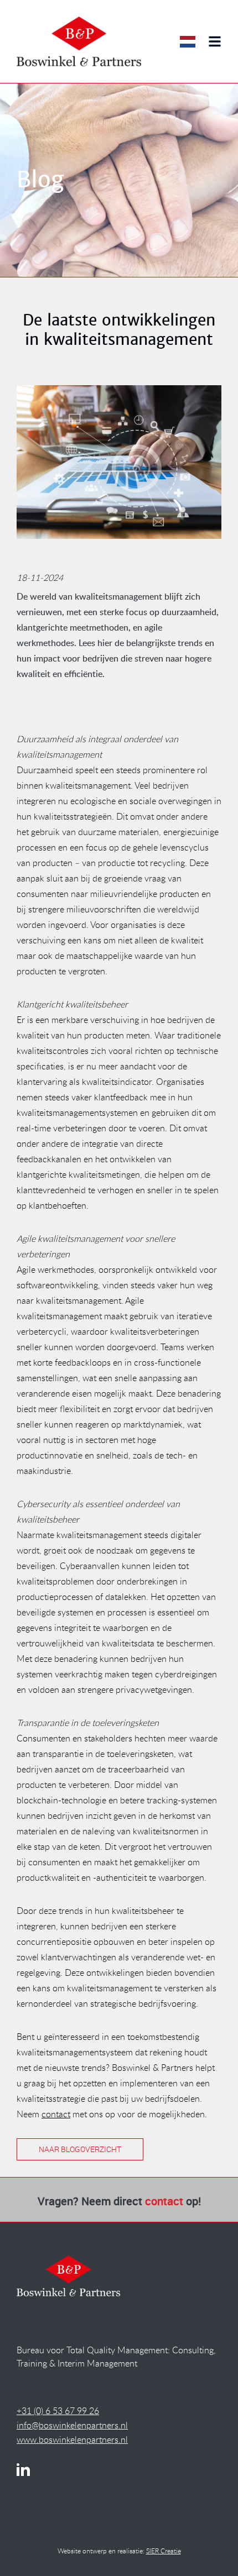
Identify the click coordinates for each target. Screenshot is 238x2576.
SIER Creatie (164, 2551)
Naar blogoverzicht (80, 2149)
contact (56, 2114)
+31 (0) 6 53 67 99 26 (58, 2411)
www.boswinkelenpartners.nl (72, 2439)
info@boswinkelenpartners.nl (72, 2425)
